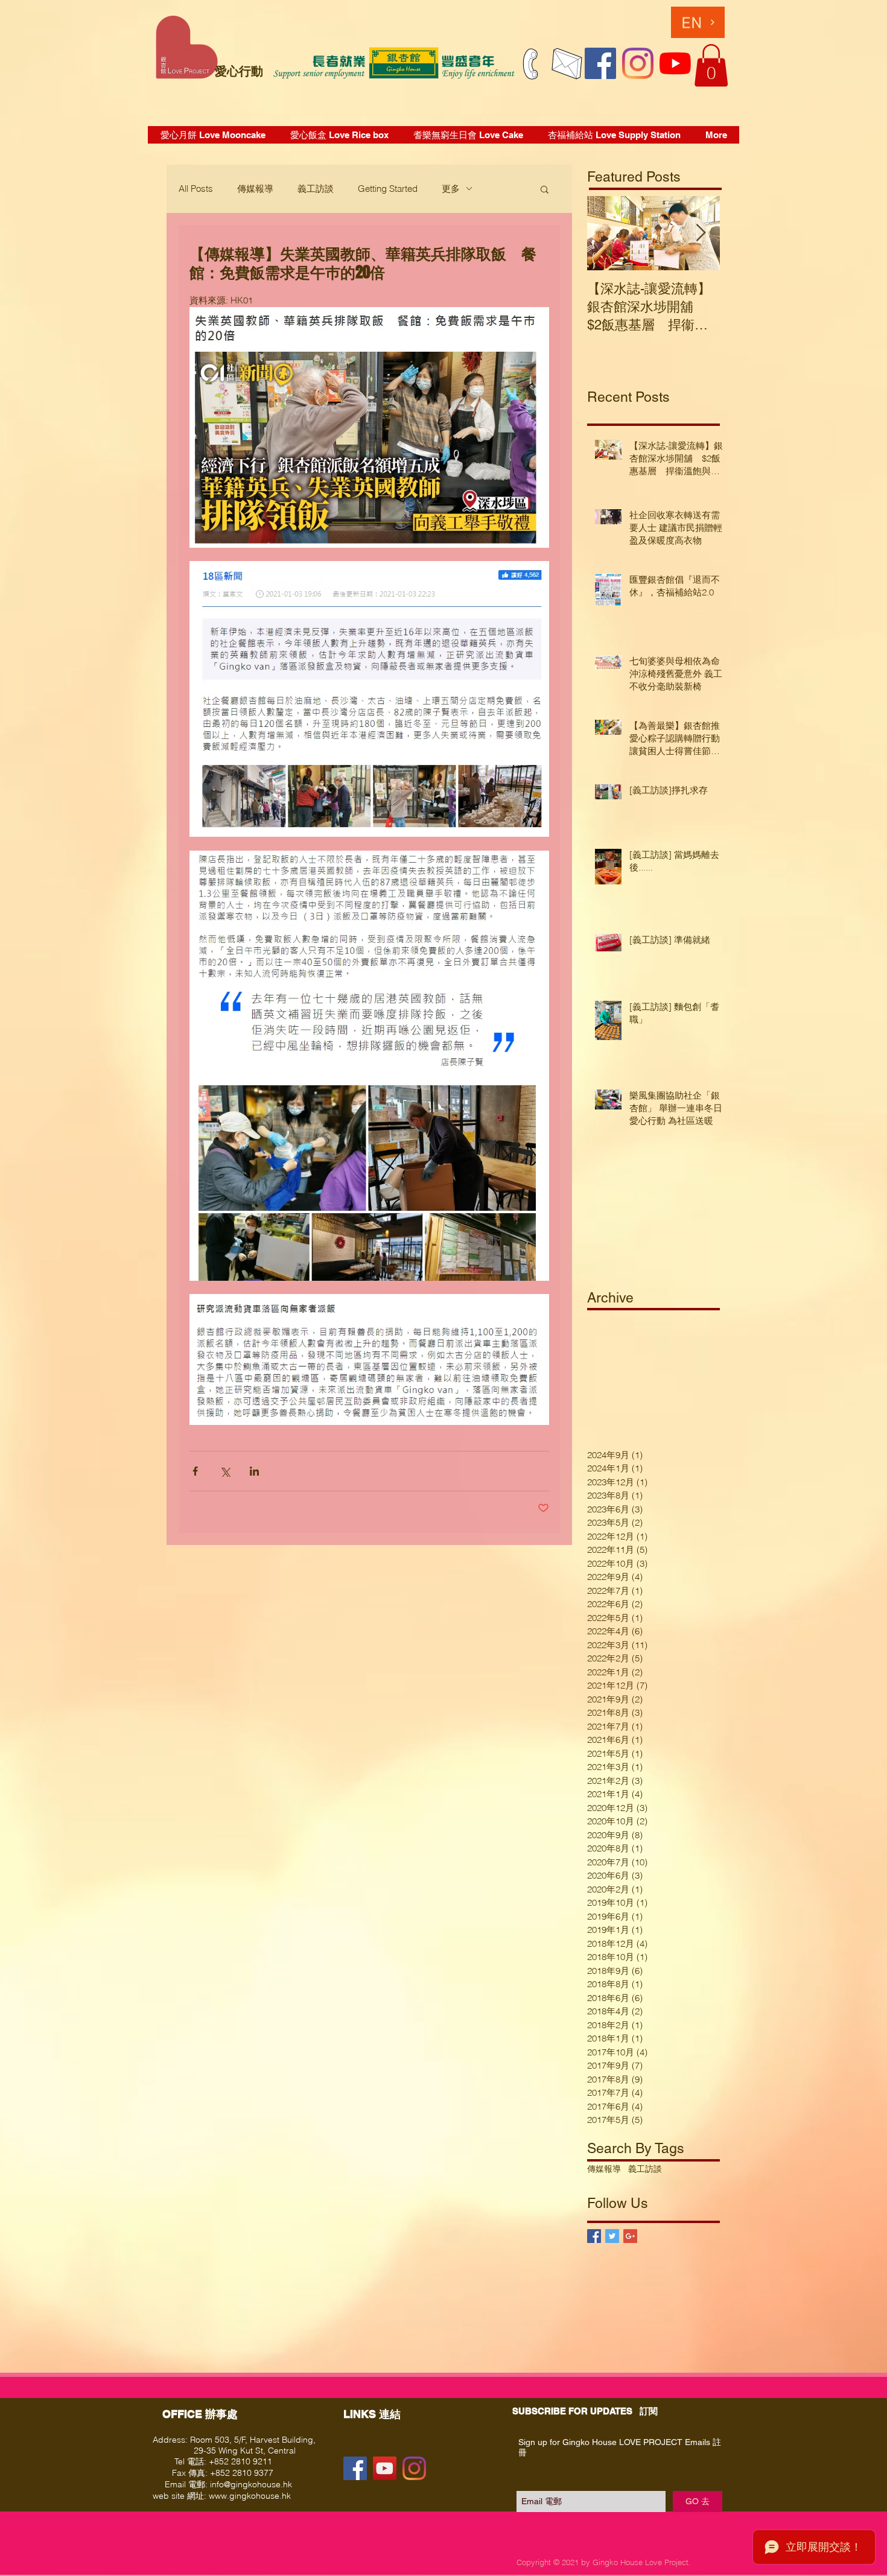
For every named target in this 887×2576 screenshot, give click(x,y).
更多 (451, 189)
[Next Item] (701, 233)
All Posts (196, 189)
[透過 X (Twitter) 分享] (225, 1471)
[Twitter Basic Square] (612, 2236)
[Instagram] (638, 63)
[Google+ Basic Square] (630, 2236)
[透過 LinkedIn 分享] (254, 1471)
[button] (711, 65)
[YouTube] (675, 63)
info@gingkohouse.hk (251, 2484)
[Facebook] (600, 63)
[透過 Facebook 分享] (195, 1471)
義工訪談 (316, 189)
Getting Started (388, 189)
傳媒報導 (255, 189)
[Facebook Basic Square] (594, 2236)
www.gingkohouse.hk (250, 2496)
